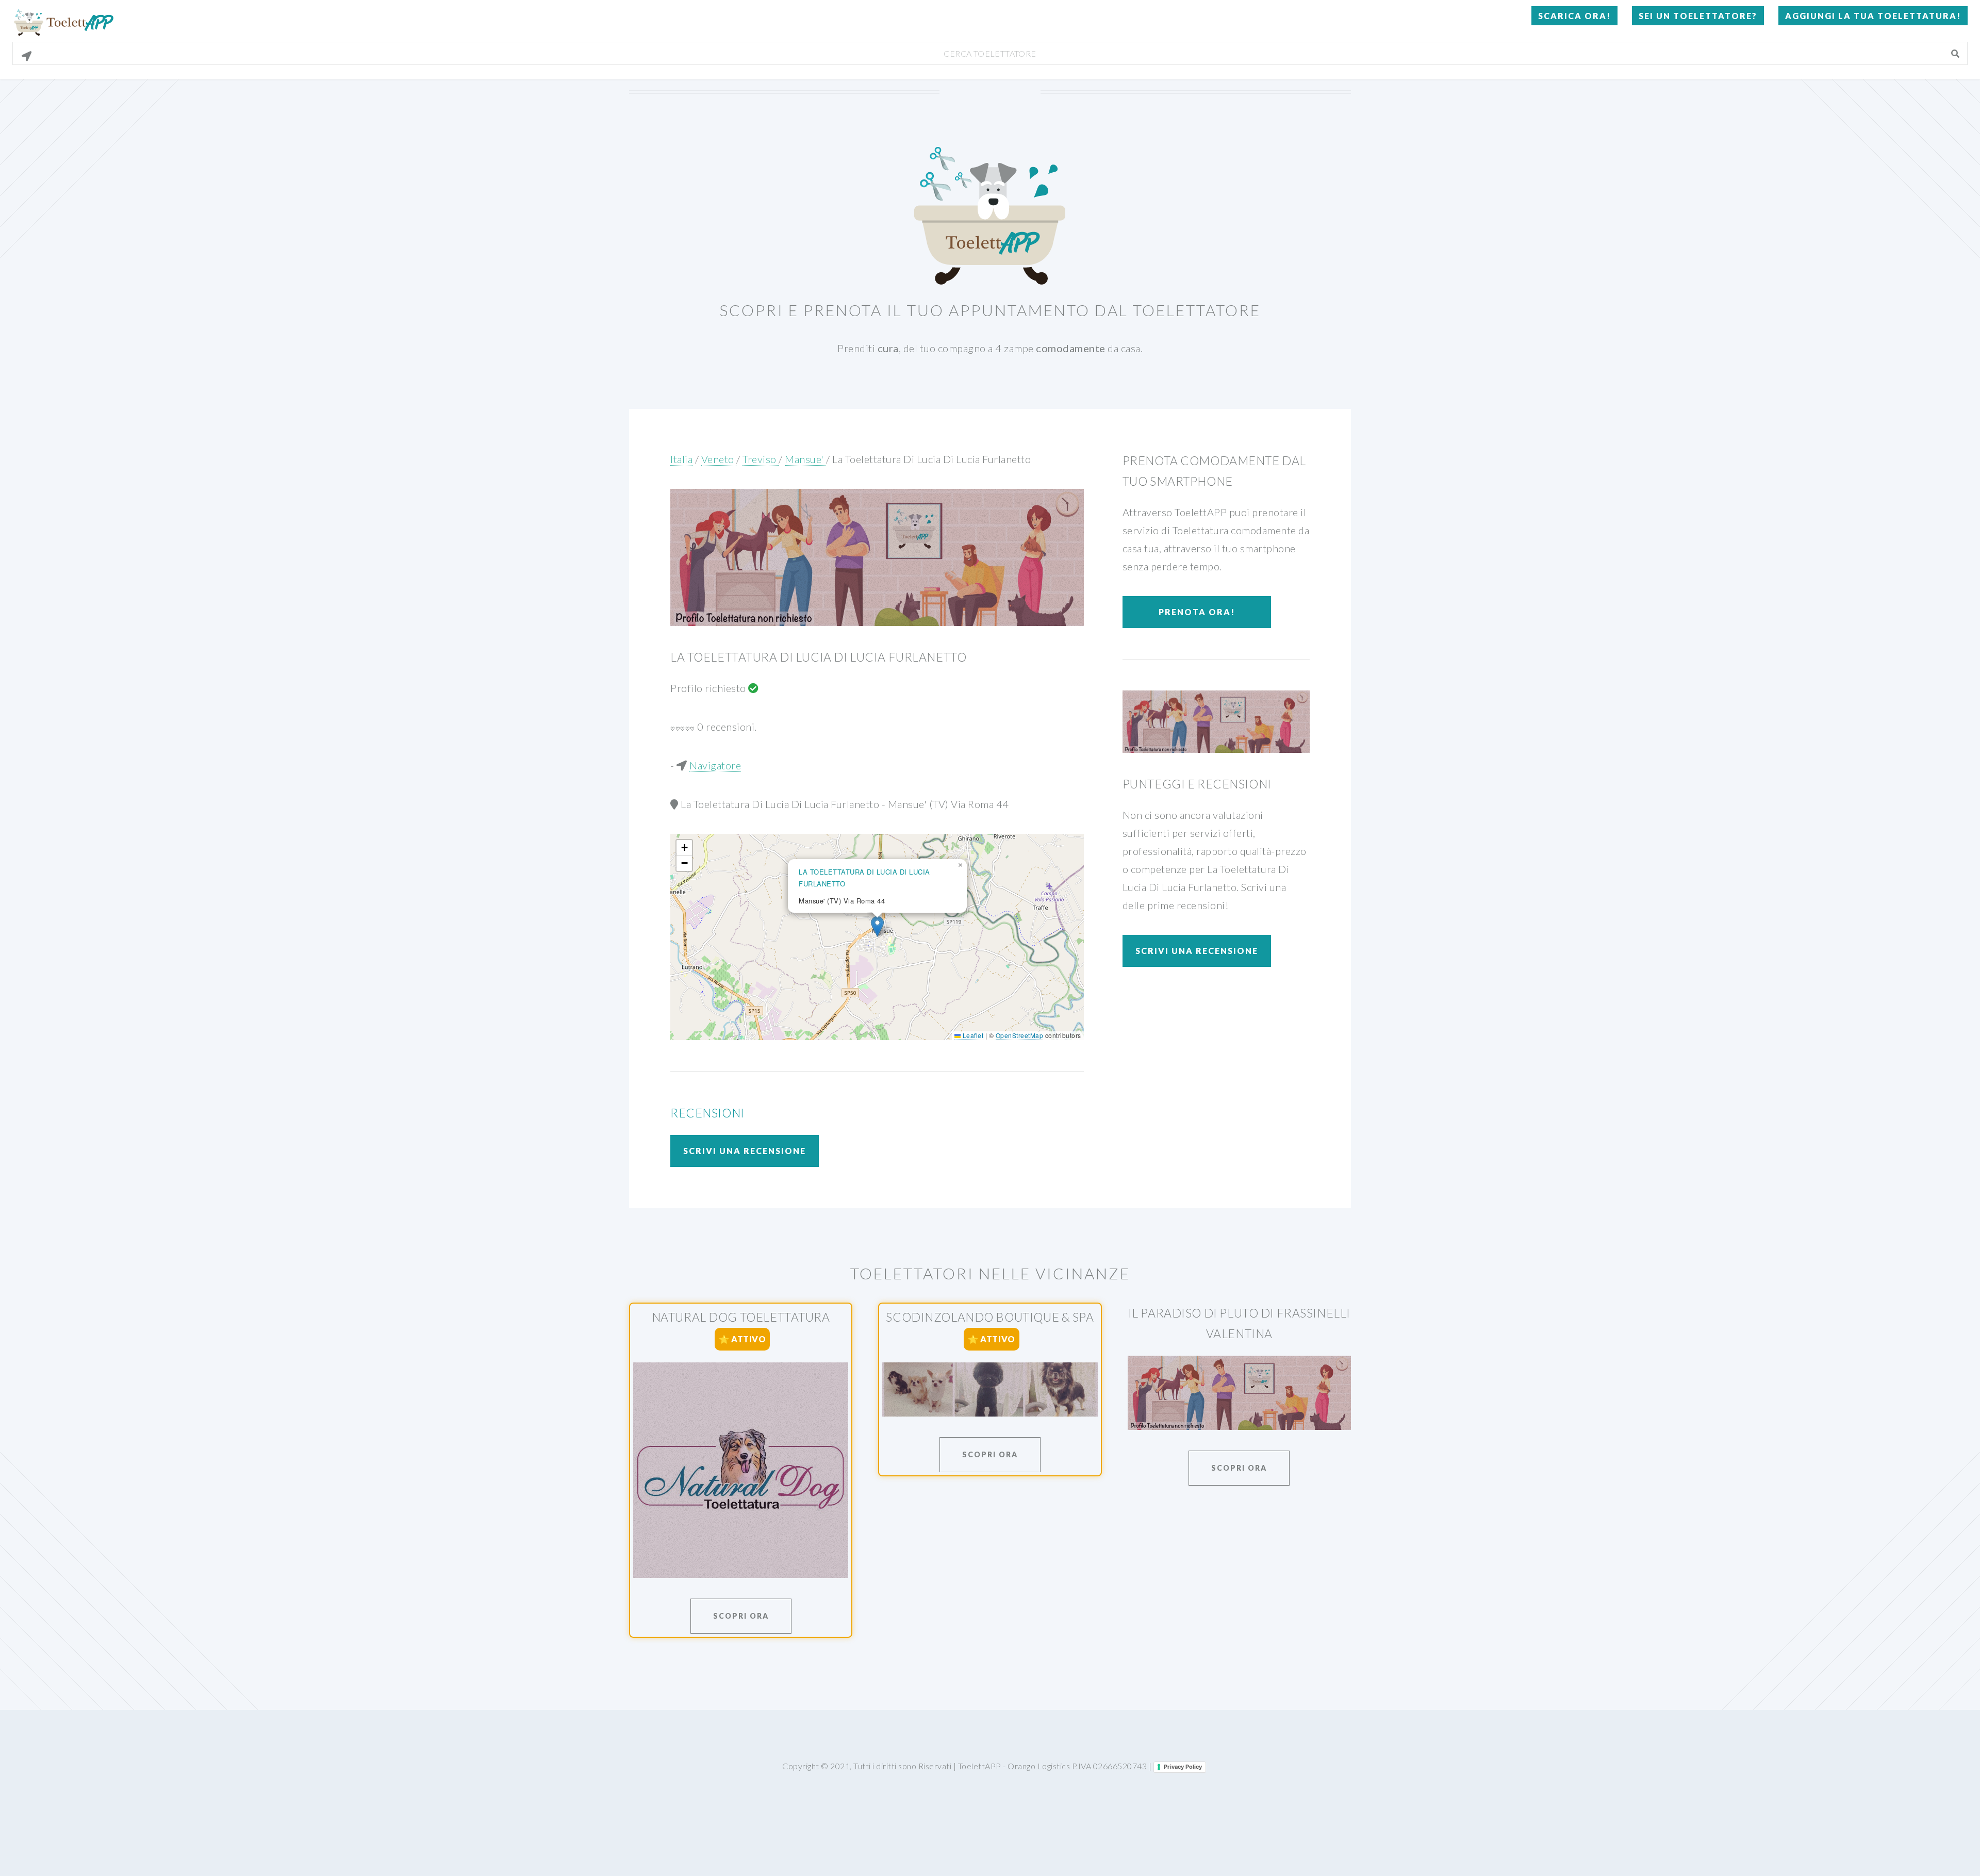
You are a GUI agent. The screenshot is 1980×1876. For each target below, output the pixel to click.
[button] (877, 926)
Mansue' (805, 459)
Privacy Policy (1183, 1767)
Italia (681, 459)
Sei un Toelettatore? (1698, 16)
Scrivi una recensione (745, 1151)
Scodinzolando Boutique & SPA (990, 1317)
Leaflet (972, 1035)
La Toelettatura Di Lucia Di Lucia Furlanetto (931, 459)
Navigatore (715, 765)
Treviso (761, 459)
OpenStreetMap (1020, 1035)
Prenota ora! (1197, 612)
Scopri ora (741, 1616)
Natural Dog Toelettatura (741, 1317)
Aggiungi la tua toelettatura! (1873, 16)
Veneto (719, 459)
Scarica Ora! (1574, 16)
